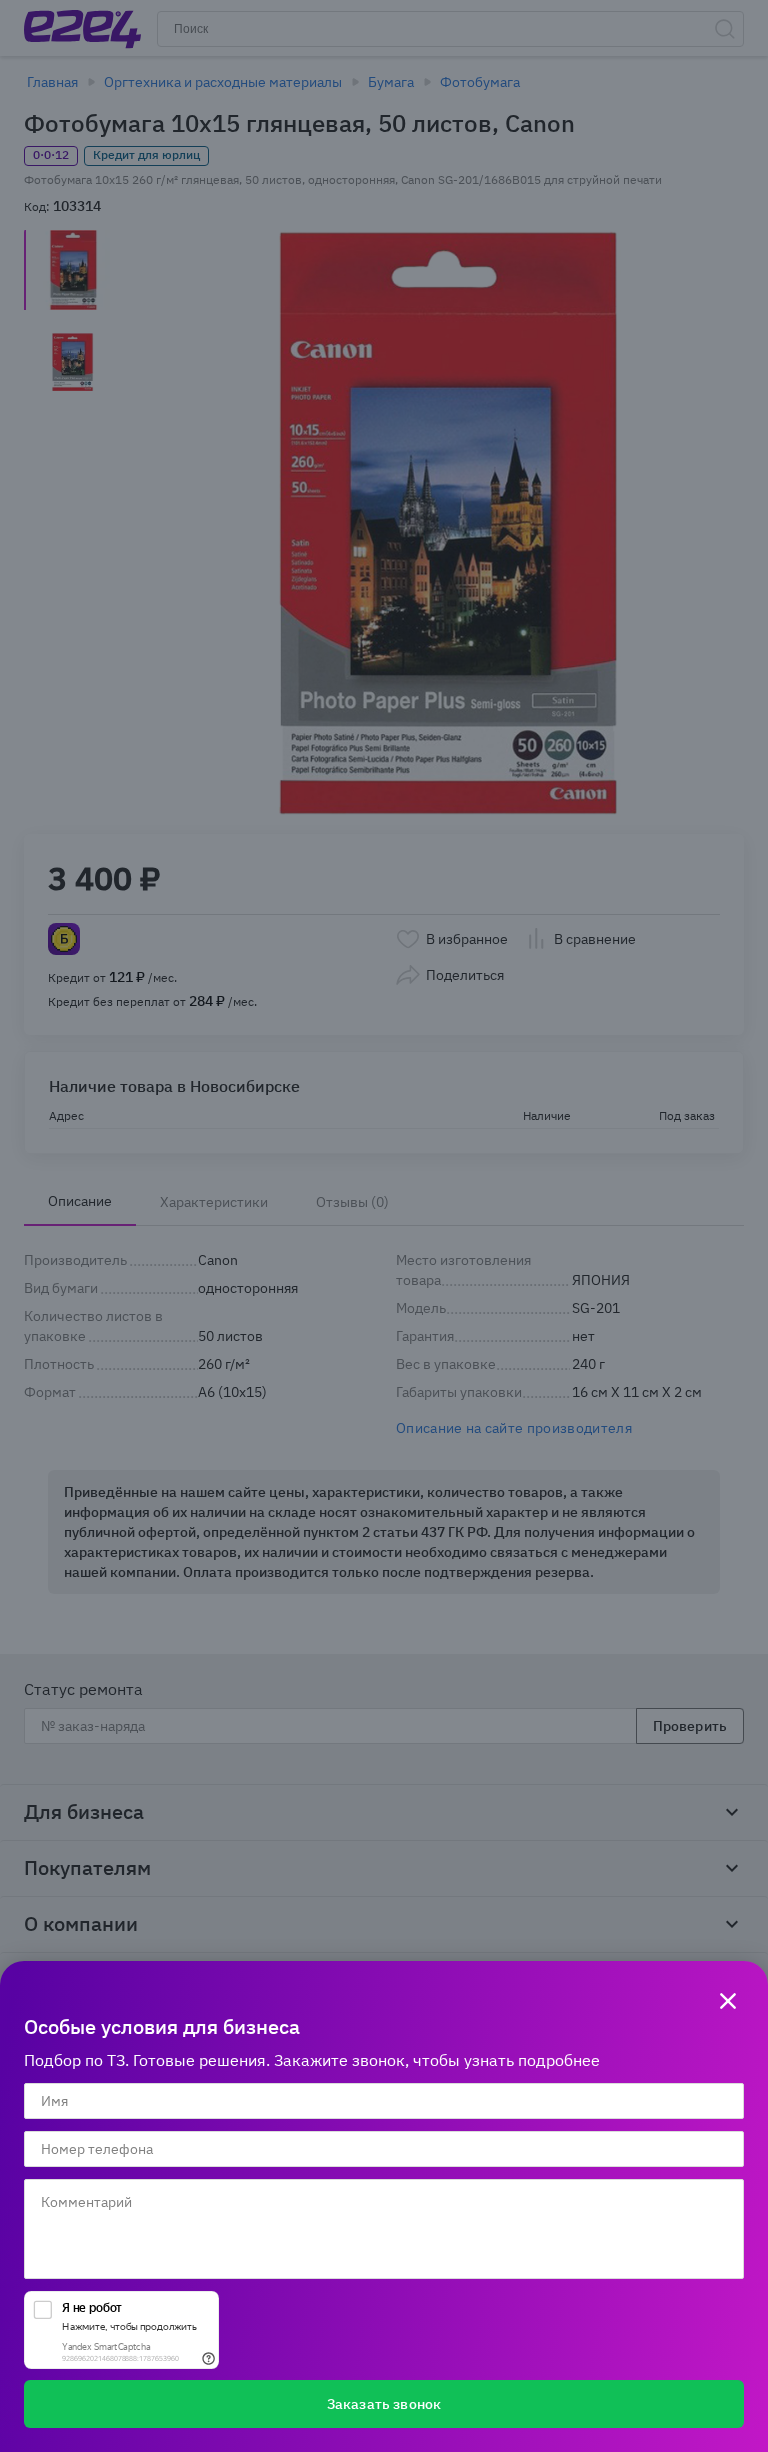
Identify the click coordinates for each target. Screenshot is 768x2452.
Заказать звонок (384, 2404)
